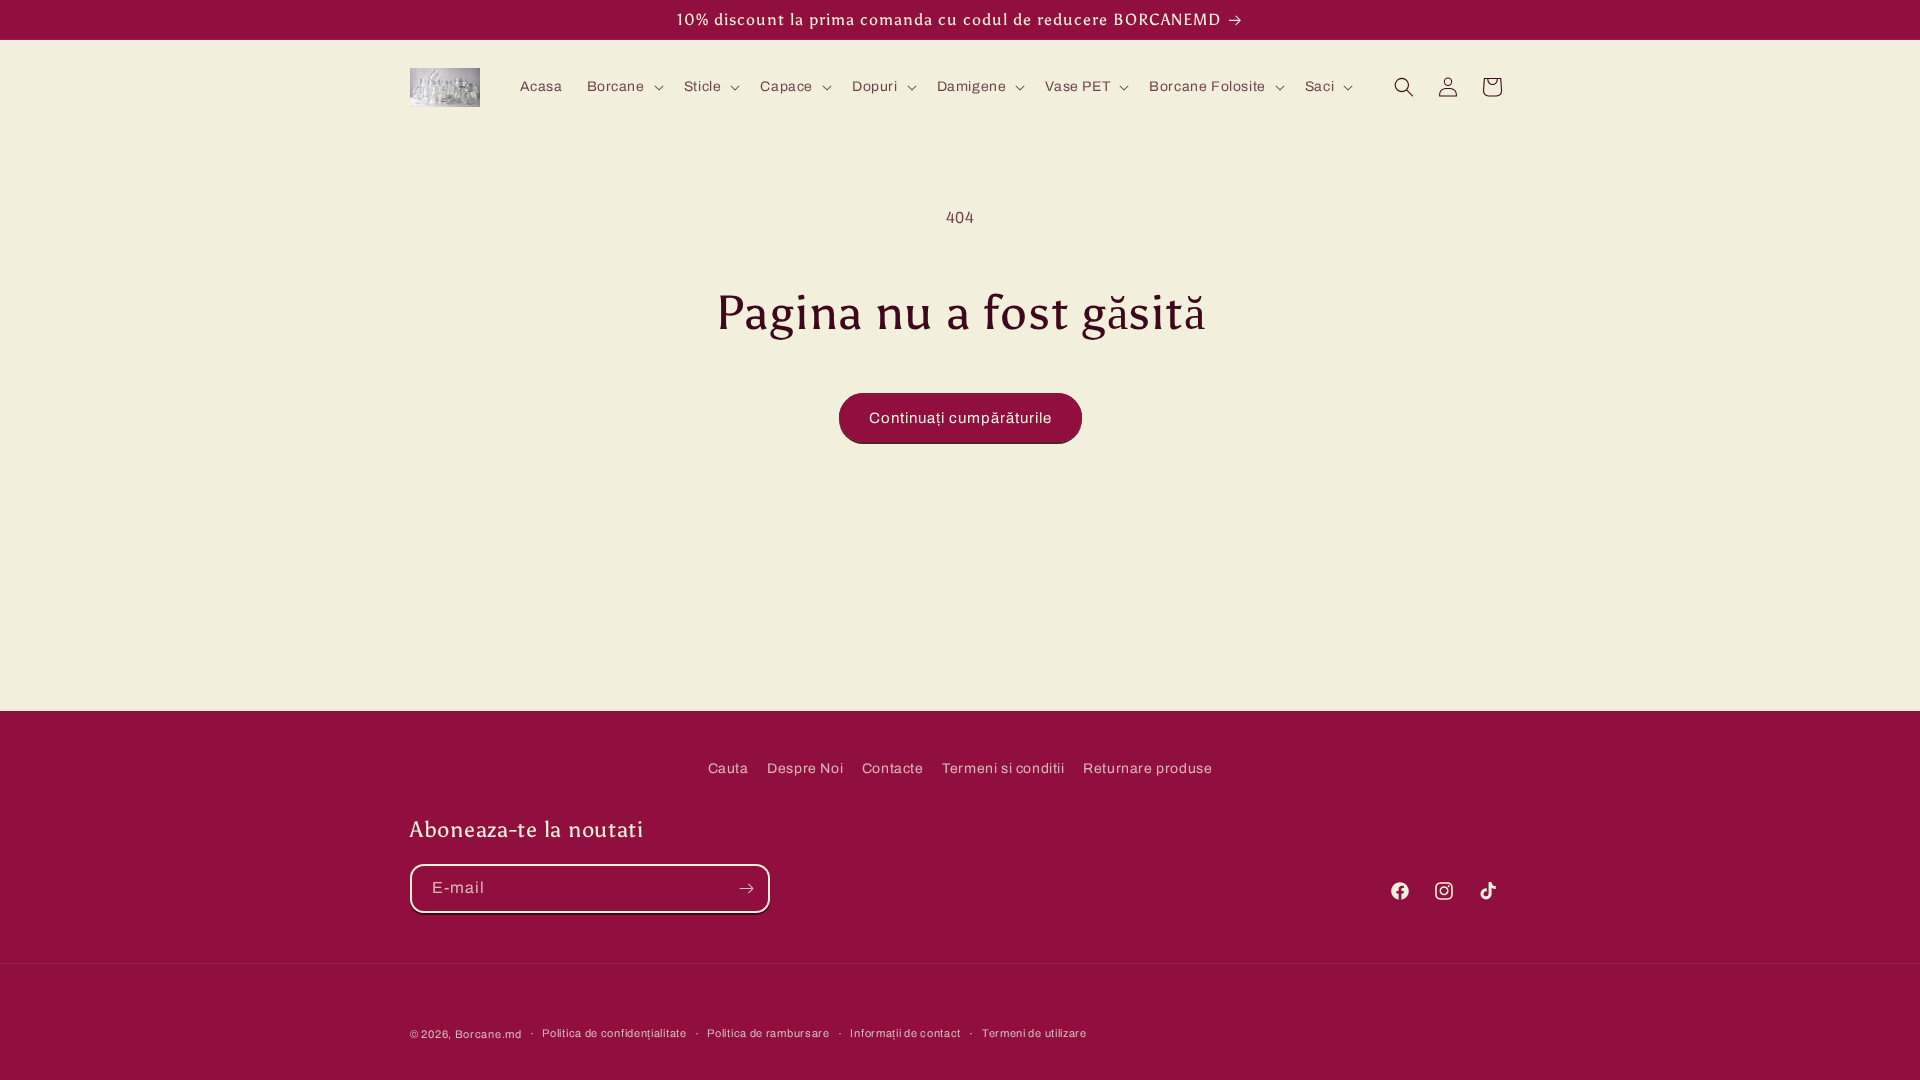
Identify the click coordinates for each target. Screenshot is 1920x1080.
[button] (623, 87)
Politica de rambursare (768, 1033)
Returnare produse (1147, 768)
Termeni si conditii (1003, 768)
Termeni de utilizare (1034, 1033)
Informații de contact (905, 1033)
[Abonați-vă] (746, 888)
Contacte (893, 768)
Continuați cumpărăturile (960, 418)
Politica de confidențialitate (614, 1033)
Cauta (728, 768)
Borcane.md (488, 1034)
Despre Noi (805, 768)
